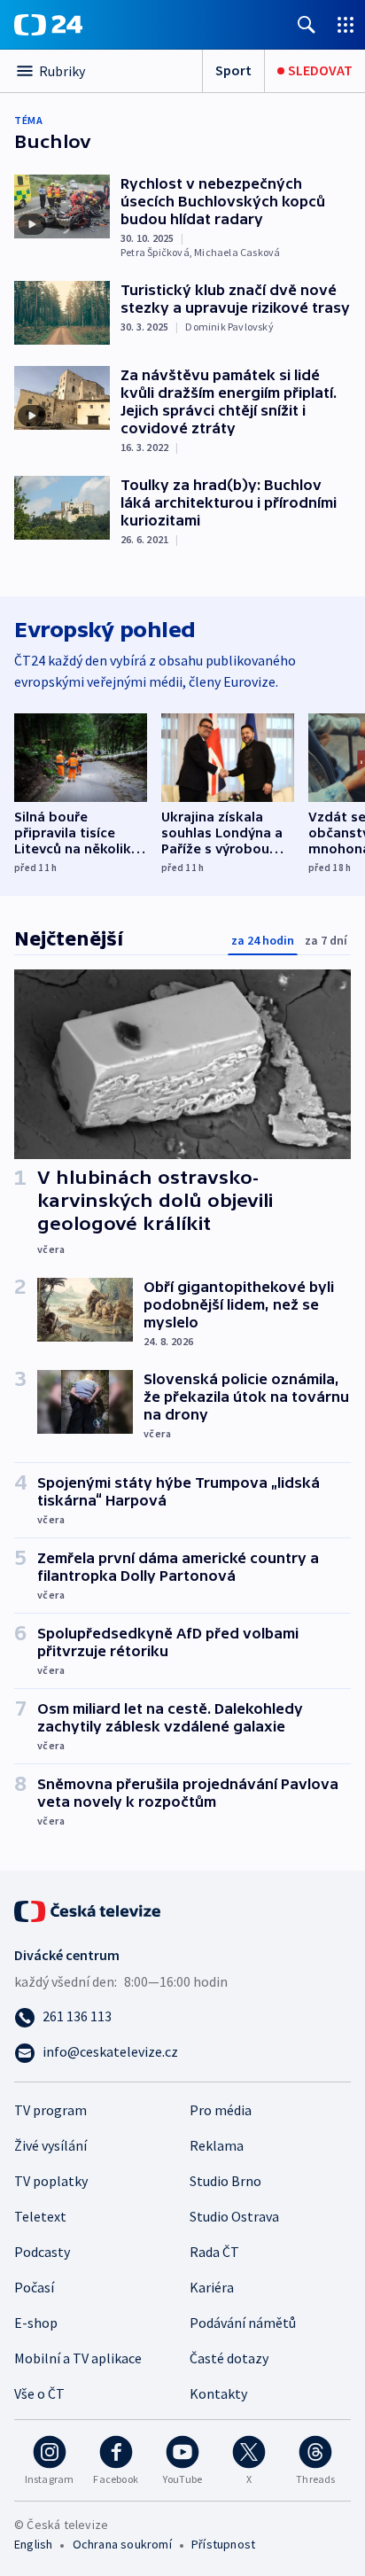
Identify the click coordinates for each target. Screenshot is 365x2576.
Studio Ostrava (234, 2216)
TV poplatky (51, 2181)
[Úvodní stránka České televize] (89, 1910)
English (33, 2544)
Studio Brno (225, 2181)
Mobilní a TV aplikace (78, 2358)
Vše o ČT (39, 2393)
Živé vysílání (50, 2145)
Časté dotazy (229, 2358)
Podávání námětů (243, 2323)
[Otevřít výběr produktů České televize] (346, 24)
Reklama (217, 2145)
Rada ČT (214, 2252)
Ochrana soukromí (122, 2544)
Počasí (34, 2287)
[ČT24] (48, 25)
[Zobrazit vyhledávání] (307, 24)
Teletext (40, 2216)
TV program (50, 2110)
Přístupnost (223, 2544)
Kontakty (218, 2393)
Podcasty (42, 2252)
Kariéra (212, 2287)
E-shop (36, 2323)
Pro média (221, 2110)
